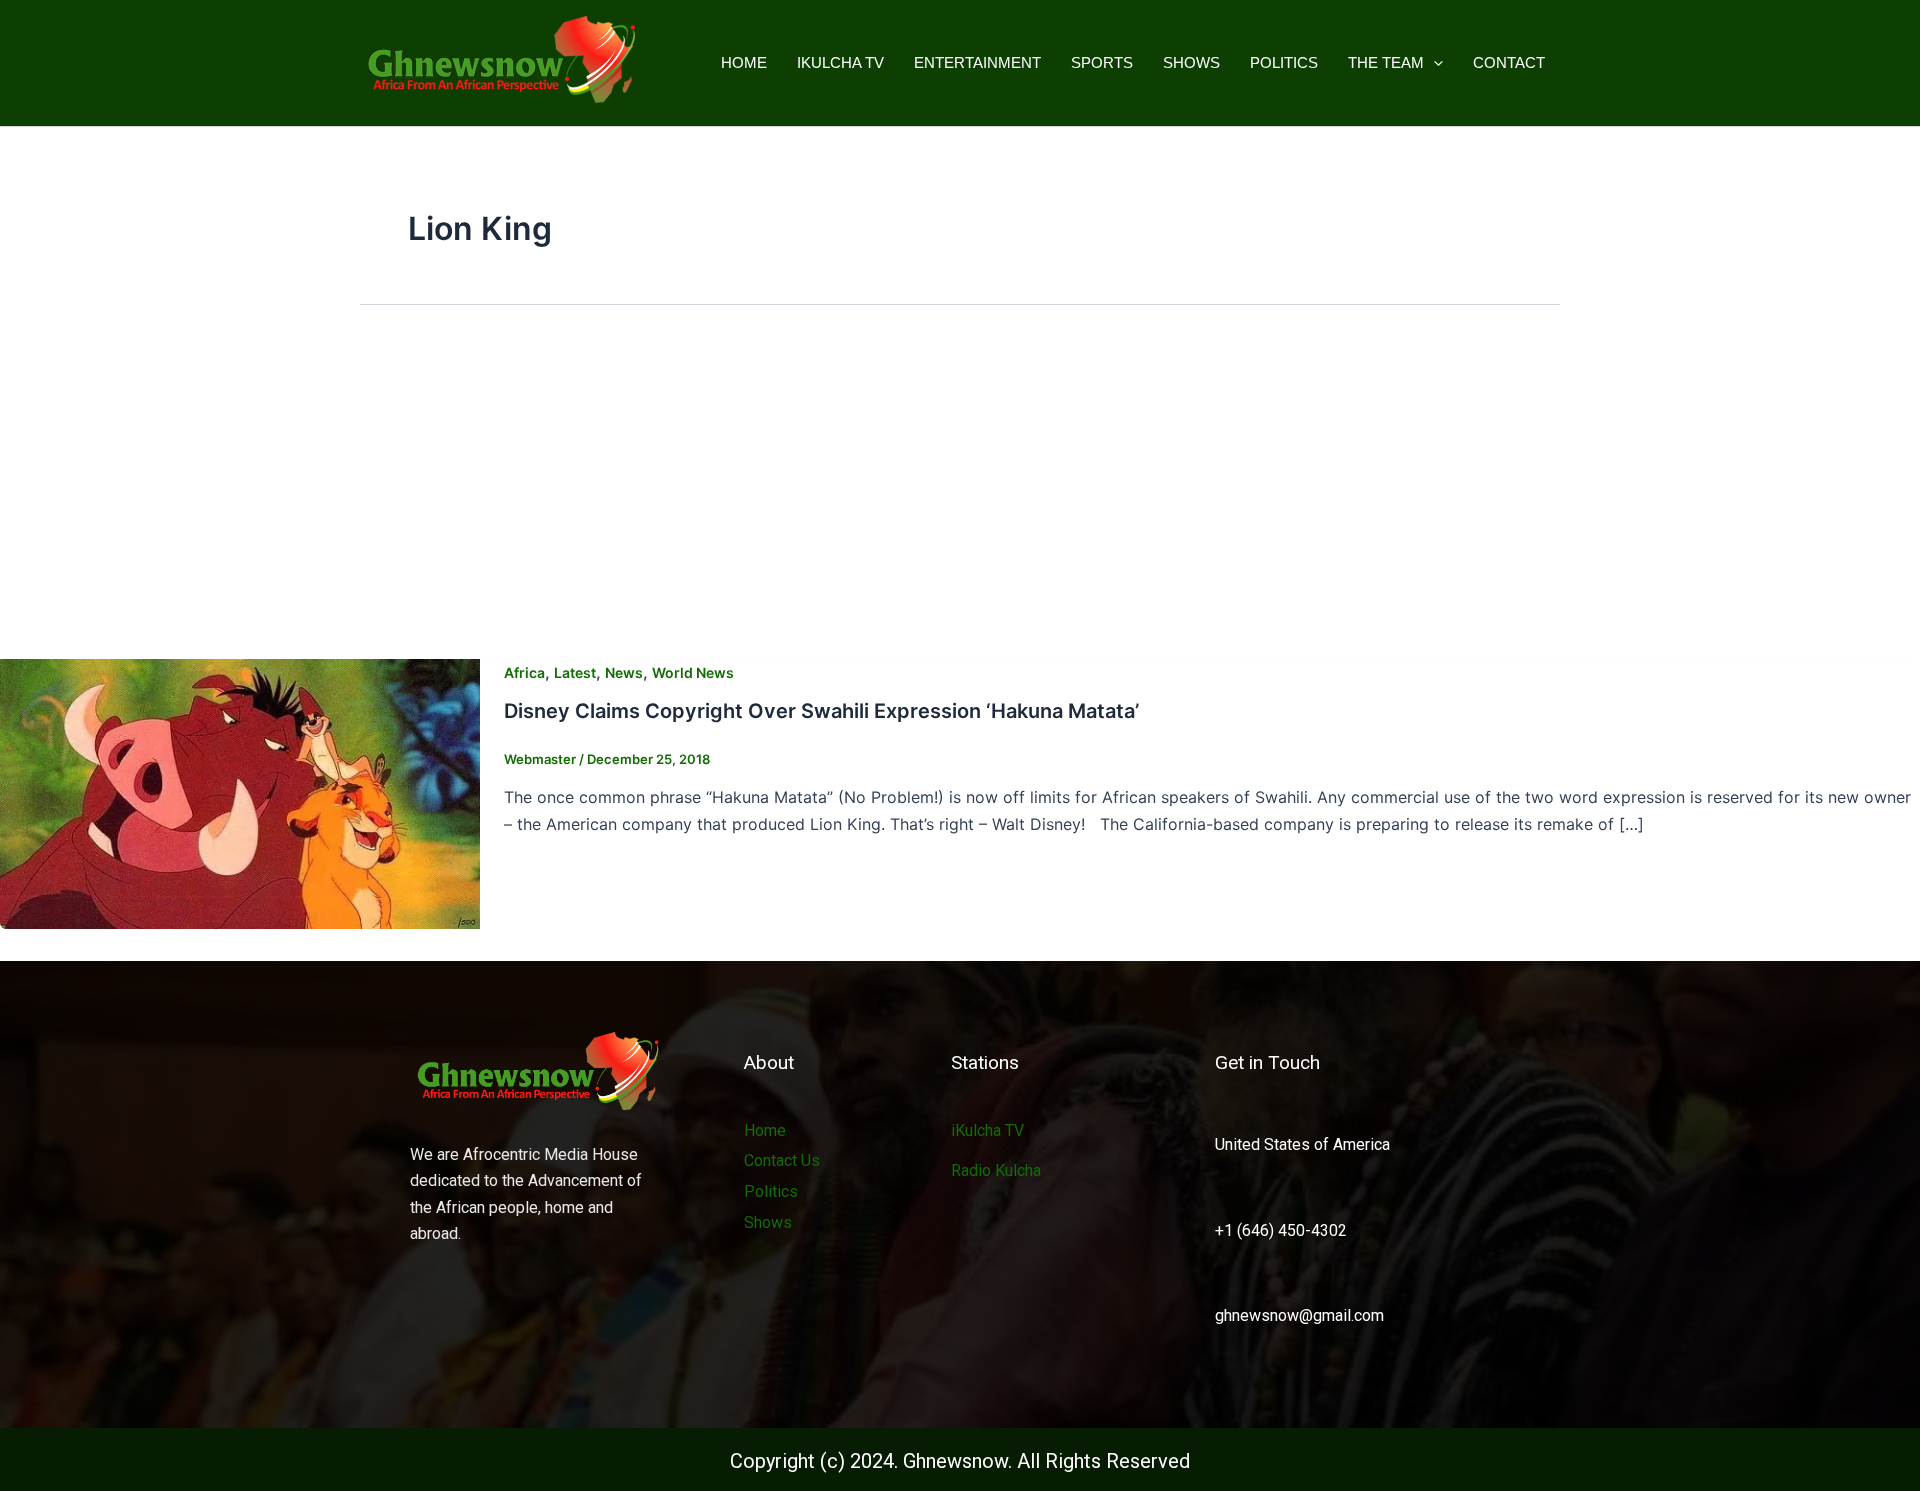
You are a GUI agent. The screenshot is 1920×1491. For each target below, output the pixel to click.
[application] (1433, 63)
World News (693, 672)
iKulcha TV (840, 62)
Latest (575, 672)
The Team (1386, 62)
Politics (1284, 62)
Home (744, 62)
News (624, 672)
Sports (1102, 62)
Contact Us (782, 1160)
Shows (1191, 62)
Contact (1509, 62)
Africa (524, 672)
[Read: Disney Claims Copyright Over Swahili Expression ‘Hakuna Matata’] (240, 792)
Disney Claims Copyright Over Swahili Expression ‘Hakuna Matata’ (821, 711)
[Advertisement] (960, 487)
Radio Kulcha (996, 1170)
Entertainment (977, 62)
